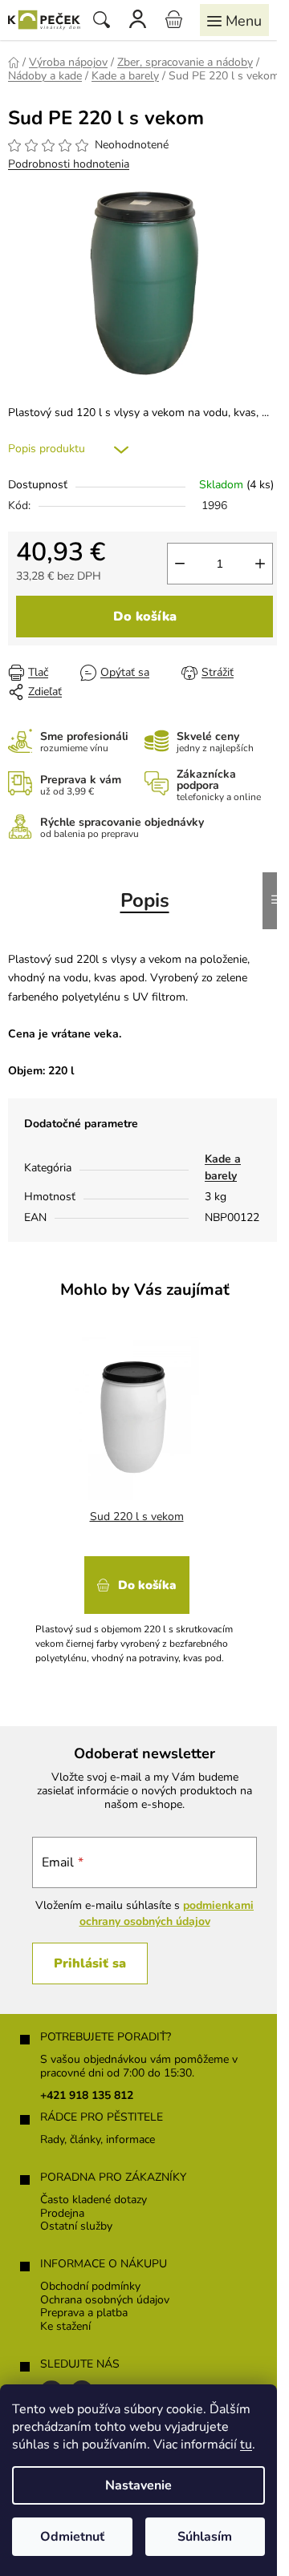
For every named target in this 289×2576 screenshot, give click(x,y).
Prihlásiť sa (90, 1963)
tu (246, 2445)
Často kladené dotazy (94, 2200)
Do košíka (145, 617)
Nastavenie (138, 2485)
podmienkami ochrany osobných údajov (167, 1913)
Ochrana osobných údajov (105, 2301)
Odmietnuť (72, 2537)
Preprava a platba (84, 2313)
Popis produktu (47, 449)
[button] (136, 1605)
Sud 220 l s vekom (137, 1516)
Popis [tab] (145, 900)
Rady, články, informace (98, 2140)
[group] (138, 1497)
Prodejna (62, 2214)
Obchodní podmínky (90, 2287)
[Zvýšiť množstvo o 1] (260, 564)
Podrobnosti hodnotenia (69, 164)
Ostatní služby (76, 2227)
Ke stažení (65, 2327)
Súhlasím (205, 2537)
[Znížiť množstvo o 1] (180, 564)
